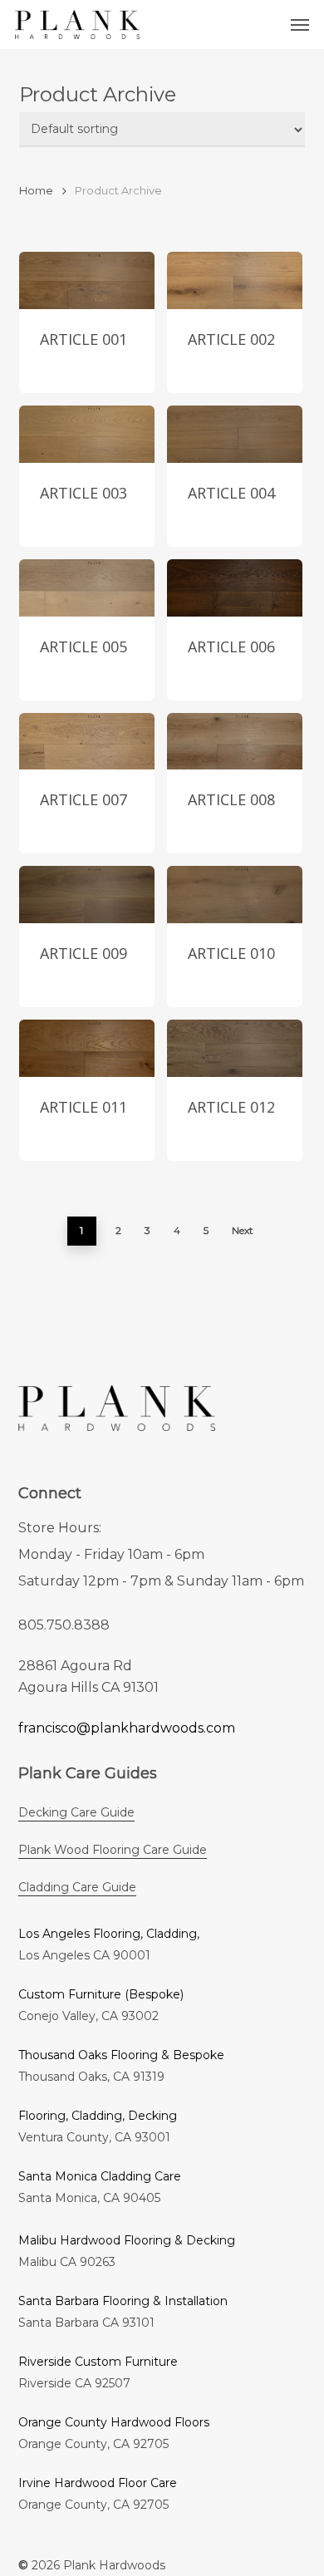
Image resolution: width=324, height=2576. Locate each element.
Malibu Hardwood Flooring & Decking (127, 2240)
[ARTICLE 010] (235, 895)
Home (36, 191)
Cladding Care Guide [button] (77, 1887)
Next (243, 1230)
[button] (300, 25)
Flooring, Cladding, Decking (98, 2116)
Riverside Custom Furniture (98, 2362)
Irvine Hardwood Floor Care (98, 2483)
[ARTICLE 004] (235, 434)
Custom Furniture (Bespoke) (101, 1994)
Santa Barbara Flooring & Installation (123, 2301)
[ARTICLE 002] (235, 280)
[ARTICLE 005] (87, 588)
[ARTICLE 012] (235, 1048)
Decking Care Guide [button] (76, 1812)
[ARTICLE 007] (87, 742)
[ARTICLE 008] (235, 742)
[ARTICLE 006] (235, 588)
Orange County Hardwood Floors (114, 2422)
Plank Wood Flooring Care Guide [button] (113, 1850)
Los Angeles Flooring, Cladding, (109, 1934)
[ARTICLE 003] (87, 434)
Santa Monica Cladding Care (100, 2176)
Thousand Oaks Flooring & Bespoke (121, 2055)
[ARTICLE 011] (87, 1048)
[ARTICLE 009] (87, 895)
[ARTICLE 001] (87, 280)
